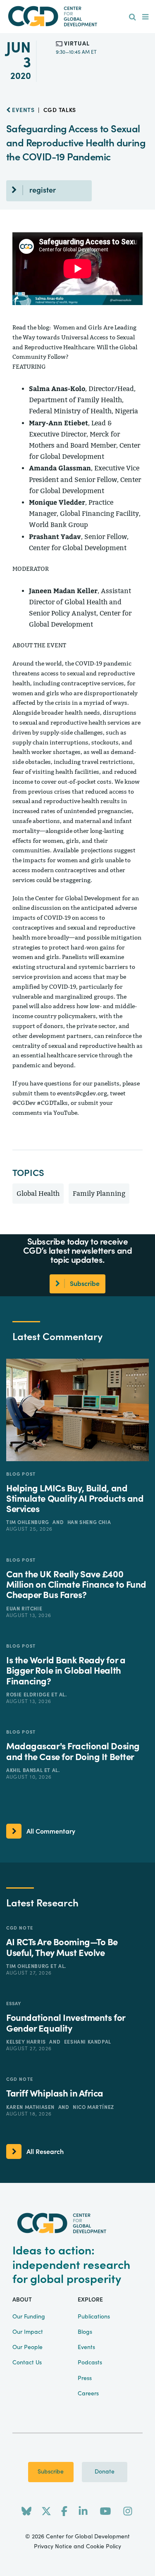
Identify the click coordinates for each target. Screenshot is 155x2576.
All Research (45, 2152)
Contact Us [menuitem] (27, 2363)
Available (66, 850)
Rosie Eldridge (29, 1695)
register (43, 190)
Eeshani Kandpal (88, 2042)
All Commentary (51, 1832)
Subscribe (51, 2472)
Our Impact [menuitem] (28, 2332)
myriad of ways (105, 703)
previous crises (49, 792)
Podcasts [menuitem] (90, 2363)
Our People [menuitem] (27, 2347)
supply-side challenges (72, 733)
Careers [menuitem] (88, 2394)
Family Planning (99, 1194)
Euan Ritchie (24, 1609)
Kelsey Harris (27, 2042)
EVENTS (23, 110)
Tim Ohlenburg (28, 1522)
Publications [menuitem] (94, 2317)
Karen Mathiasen (31, 2107)
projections (97, 850)
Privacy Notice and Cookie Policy (77, 2547)
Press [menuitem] (85, 2378)
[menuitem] (132, 17)
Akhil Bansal (25, 1770)
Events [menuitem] (86, 2347)
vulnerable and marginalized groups (63, 997)
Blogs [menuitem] (85, 2332)
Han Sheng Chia (89, 1522)
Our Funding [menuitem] (29, 2317)
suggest (125, 850)
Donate (105, 2472)
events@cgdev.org (82, 1094)
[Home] (78, 16)
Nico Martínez (93, 2107)
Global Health (38, 1194)
